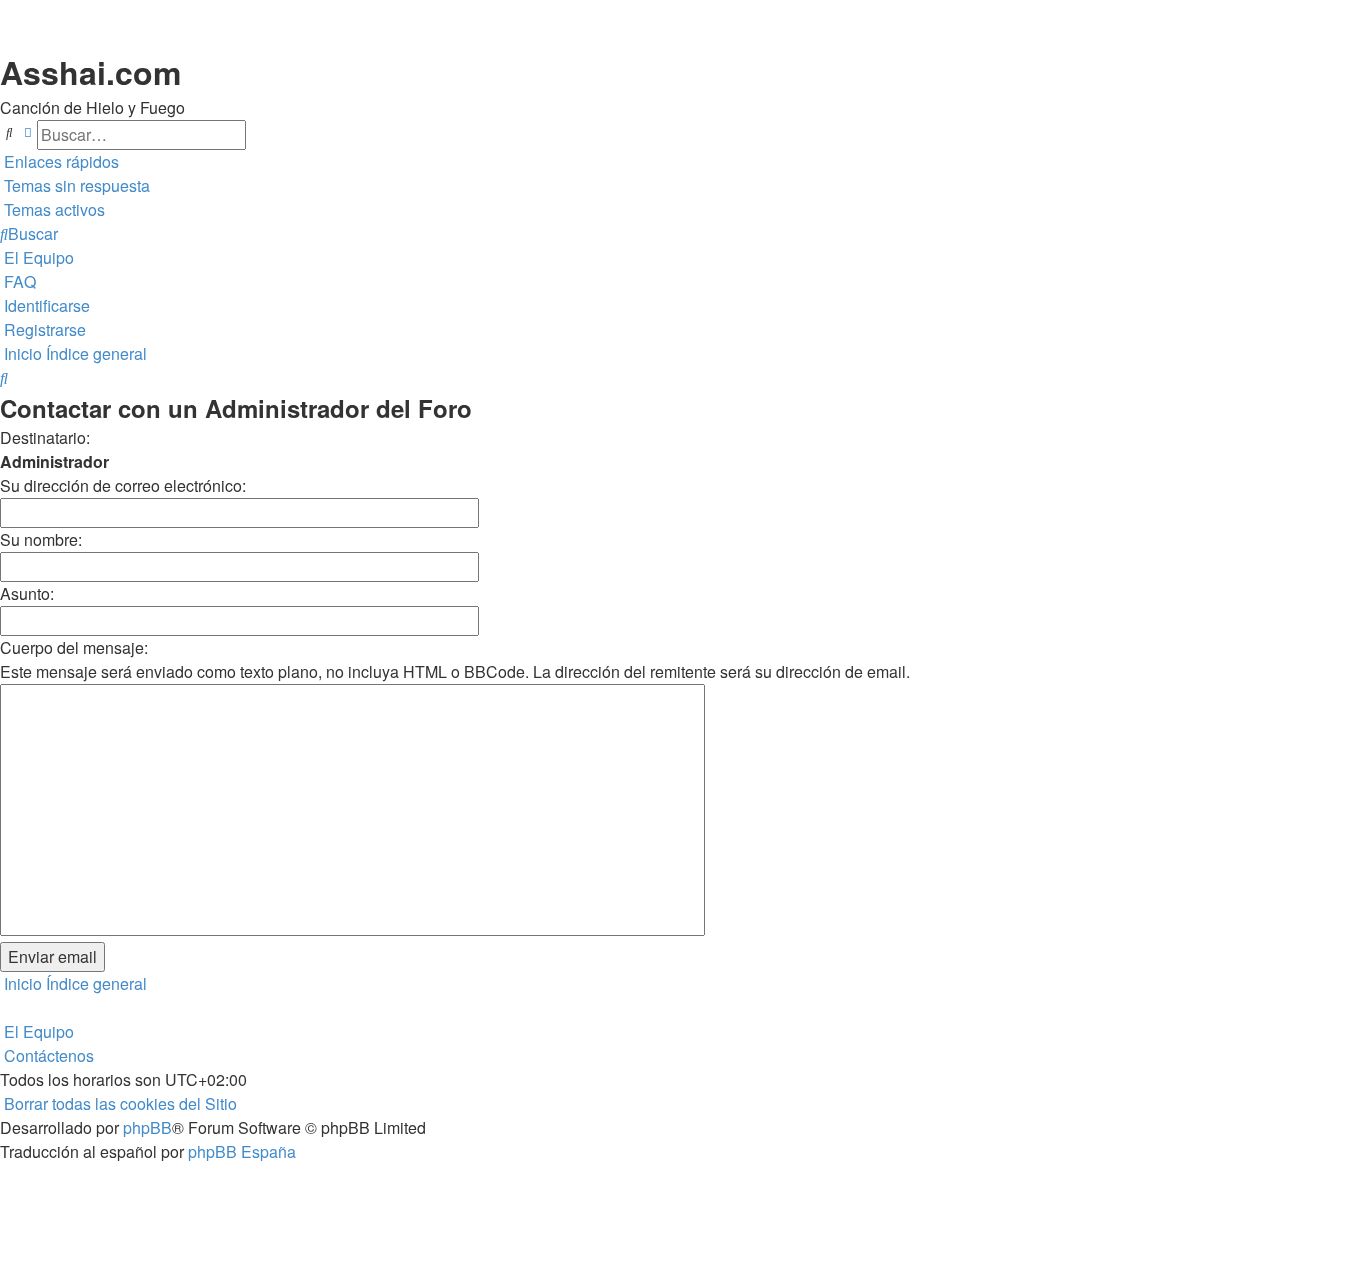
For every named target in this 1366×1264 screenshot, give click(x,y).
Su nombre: (41, 539)
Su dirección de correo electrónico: (123, 485)
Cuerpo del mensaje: (74, 647)
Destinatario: (45, 437)
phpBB (147, 1127)
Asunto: (27, 593)
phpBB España (242, 1151)
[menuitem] (75, 186)
